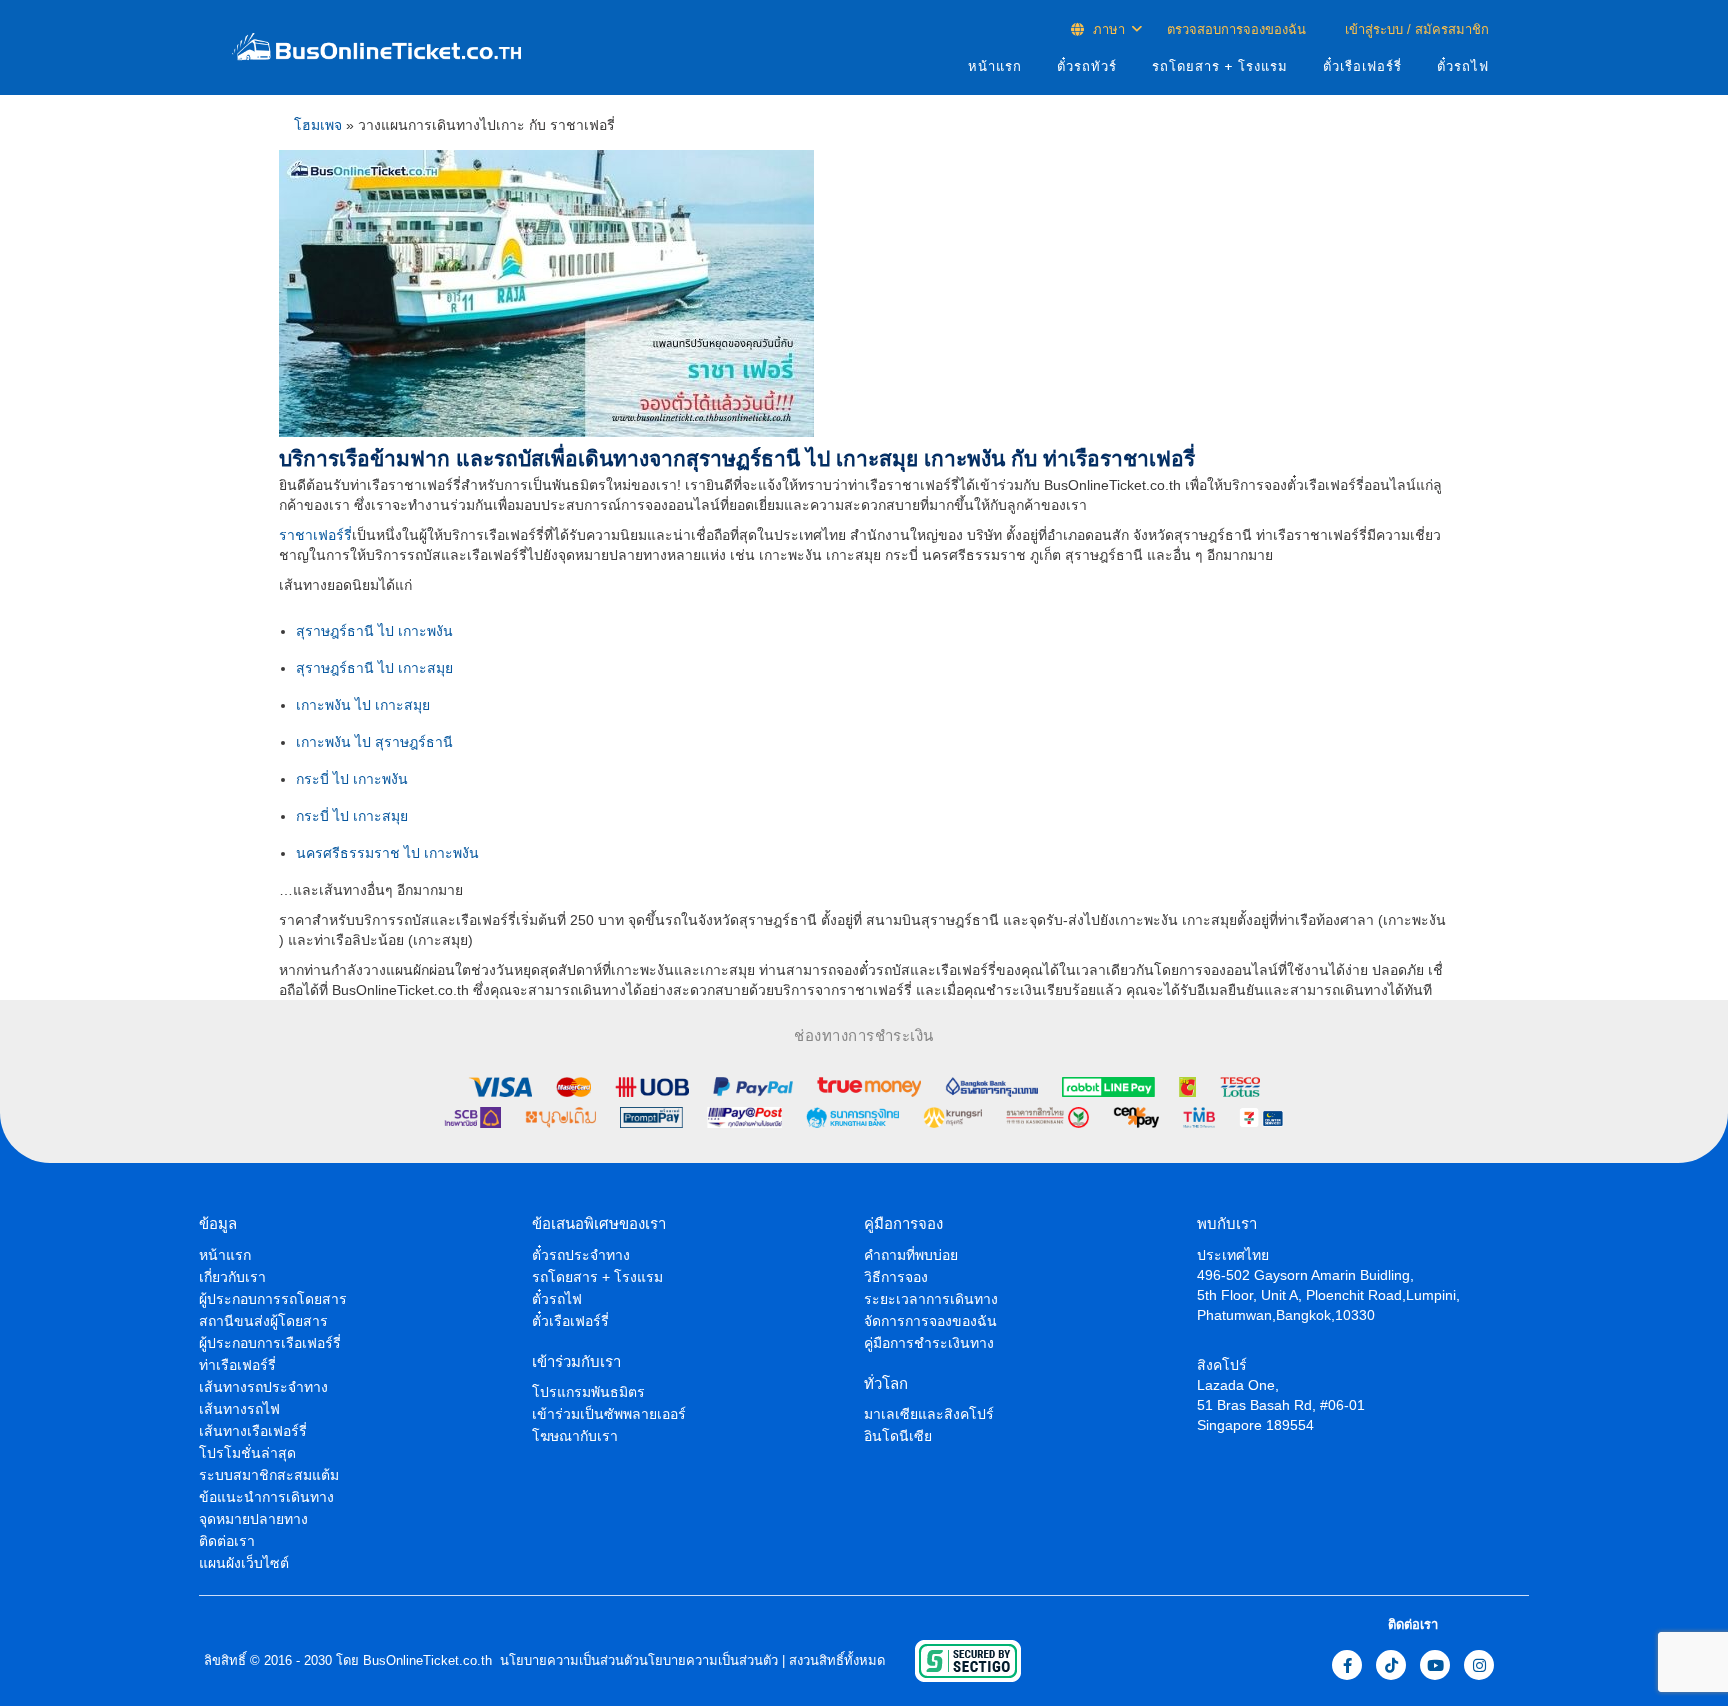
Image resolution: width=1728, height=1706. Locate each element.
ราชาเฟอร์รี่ (315, 535)
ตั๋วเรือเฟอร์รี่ (1362, 66)
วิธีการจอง (896, 1277)
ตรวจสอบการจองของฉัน (1236, 29)
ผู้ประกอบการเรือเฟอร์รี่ (270, 1343)
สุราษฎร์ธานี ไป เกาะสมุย (374, 668)
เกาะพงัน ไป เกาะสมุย (363, 705)
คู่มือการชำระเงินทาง (929, 1343)
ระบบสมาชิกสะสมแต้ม (269, 1475)
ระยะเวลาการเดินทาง (931, 1299)
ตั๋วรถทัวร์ (1087, 66)
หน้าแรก (995, 66)
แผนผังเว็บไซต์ (244, 1563)
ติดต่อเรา (227, 1541)
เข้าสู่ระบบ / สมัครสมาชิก (1415, 29)
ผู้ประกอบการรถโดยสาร (273, 1299)
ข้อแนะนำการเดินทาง (266, 1497)
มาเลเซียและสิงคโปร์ (929, 1414)
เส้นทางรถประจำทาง (263, 1387)
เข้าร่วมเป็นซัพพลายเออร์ (609, 1414)
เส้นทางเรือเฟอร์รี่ (253, 1431)
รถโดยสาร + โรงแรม (1220, 66)
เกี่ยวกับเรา (232, 1277)
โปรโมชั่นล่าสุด (247, 1453)
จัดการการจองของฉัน (930, 1321)
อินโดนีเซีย (898, 1436)
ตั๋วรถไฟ (1463, 66)
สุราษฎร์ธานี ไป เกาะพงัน (374, 631)
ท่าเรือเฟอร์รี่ (237, 1365)
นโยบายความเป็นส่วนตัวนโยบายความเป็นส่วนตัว (637, 1660)
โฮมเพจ (318, 125)
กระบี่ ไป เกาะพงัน (352, 779)
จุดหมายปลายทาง (253, 1519)
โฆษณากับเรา (575, 1436)
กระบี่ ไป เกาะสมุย (352, 816)
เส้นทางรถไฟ (239, 1409)
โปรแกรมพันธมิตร (588, 1392)
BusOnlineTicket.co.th (427, 1660)
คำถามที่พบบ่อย (911, 1255)
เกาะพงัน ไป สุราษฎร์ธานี (374, 742)
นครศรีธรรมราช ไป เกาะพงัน (387, 853)
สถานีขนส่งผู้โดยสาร (263, 1321)
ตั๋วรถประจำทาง (581, 1255)
